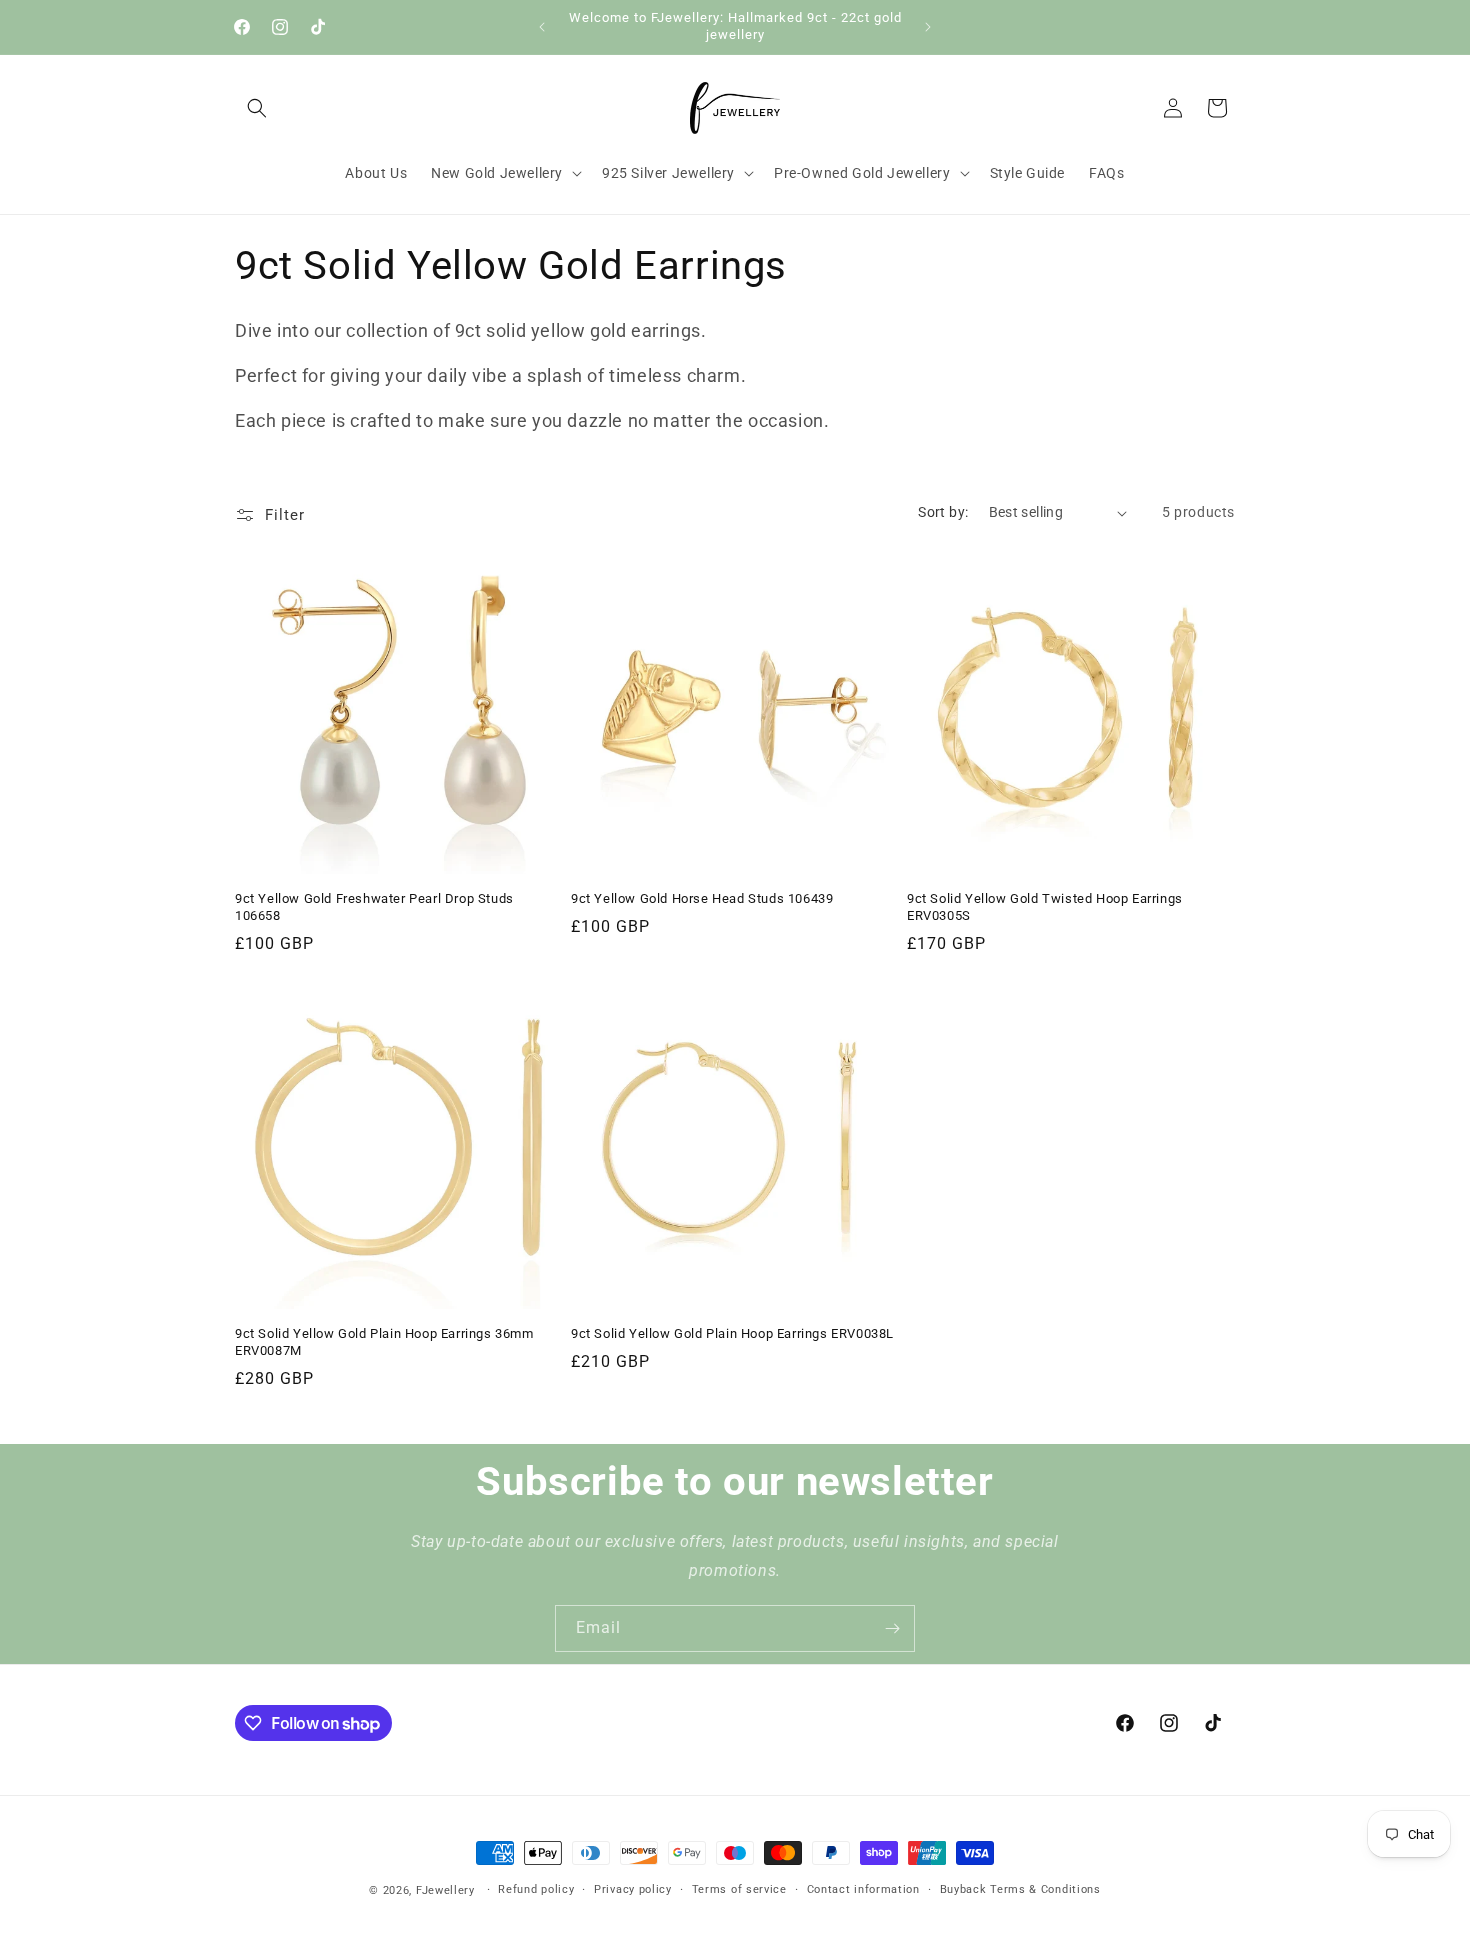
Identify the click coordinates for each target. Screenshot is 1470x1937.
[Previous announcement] (542, 27)
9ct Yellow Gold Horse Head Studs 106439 (702, 898)
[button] (257, 108)
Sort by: (943, 512)
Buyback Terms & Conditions (1020, 1889)
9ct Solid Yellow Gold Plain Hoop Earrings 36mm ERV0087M (384, 1342)
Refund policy (536, 1889)
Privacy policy (633, 1889)
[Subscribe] (892, 1628)
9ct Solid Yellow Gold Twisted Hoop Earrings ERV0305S (1045, 907)
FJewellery (445, 1890)
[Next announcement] (928, 27)
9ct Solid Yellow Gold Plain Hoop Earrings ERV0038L (732, 1333)
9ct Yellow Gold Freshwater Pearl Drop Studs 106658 (374, 907)
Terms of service (739, 1889)
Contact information (863, 1889)
